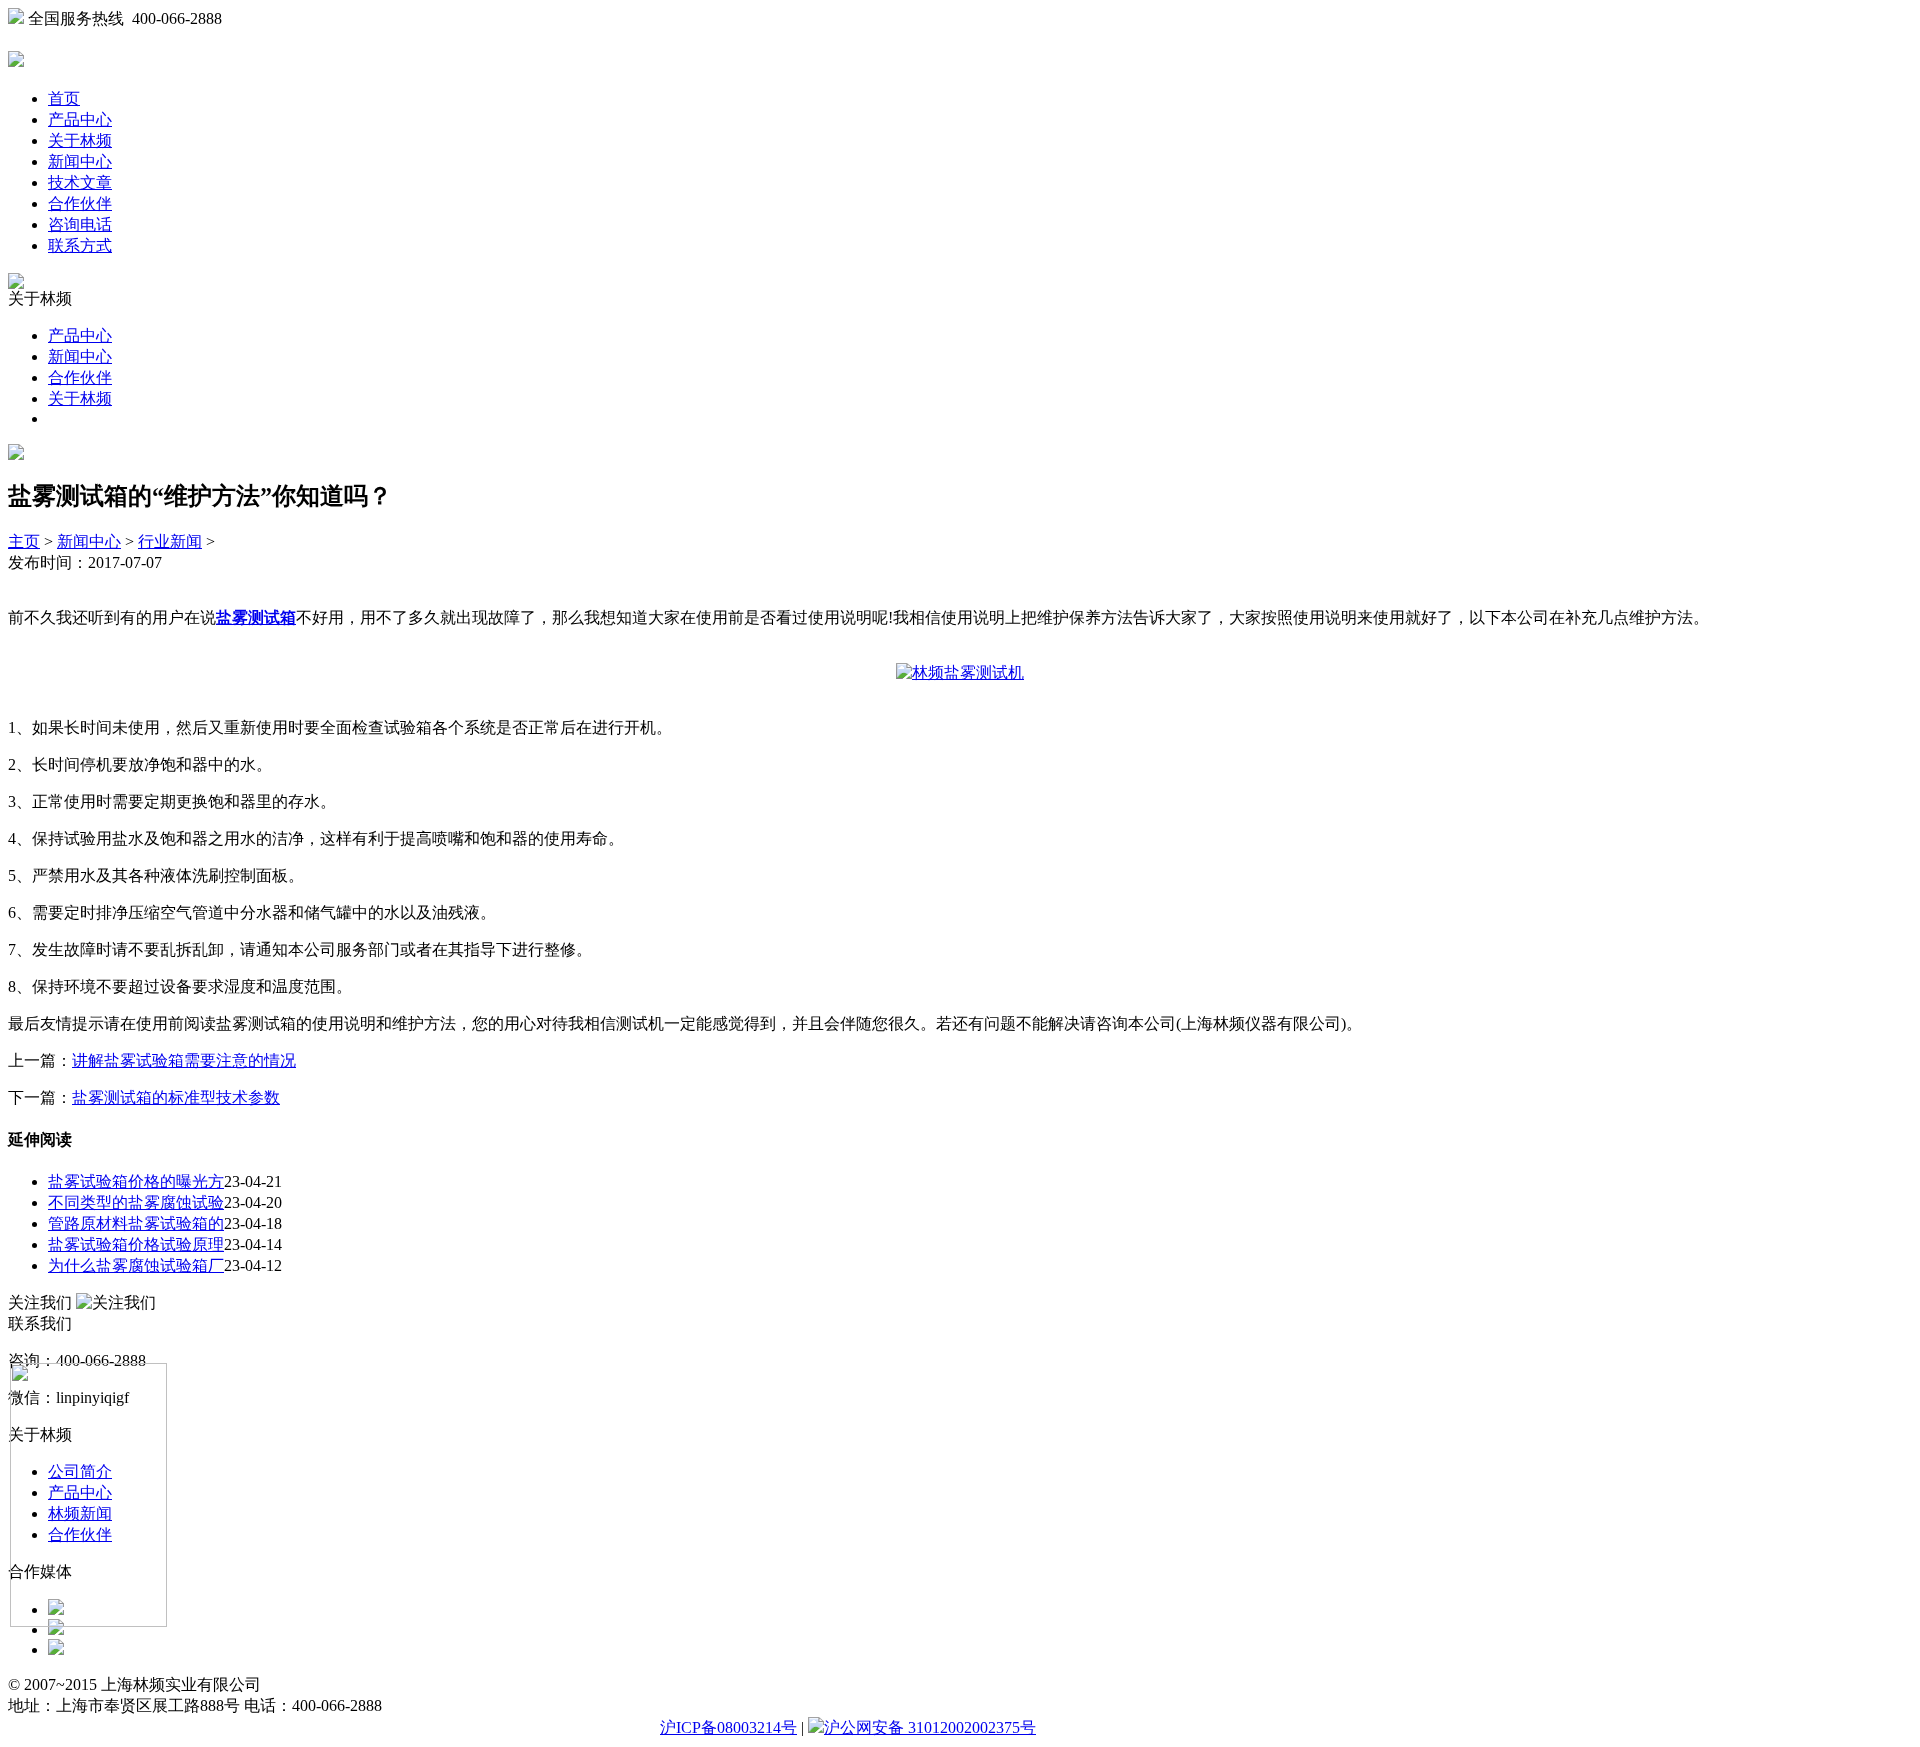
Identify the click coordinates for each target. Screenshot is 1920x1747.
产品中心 (80, 119)
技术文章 (80, 182)
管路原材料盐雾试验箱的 (136, 1223)
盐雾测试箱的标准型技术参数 (176, 1097)
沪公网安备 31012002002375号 (930, 1727)
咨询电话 (80, 224)
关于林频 (80, 140)
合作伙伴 (80, 203)
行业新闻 (170, 541)
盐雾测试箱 (256, 617)
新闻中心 (80, 161)
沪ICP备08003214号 (728, 1727)
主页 (24, 541)
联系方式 (80, 245)
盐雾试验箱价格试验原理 (136, 1244)
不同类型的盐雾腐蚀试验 (136, 1202)
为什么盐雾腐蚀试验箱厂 (136, 1265)
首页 (64, 98)
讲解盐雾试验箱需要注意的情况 (184, 1060)
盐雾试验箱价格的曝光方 (136, 1181)
